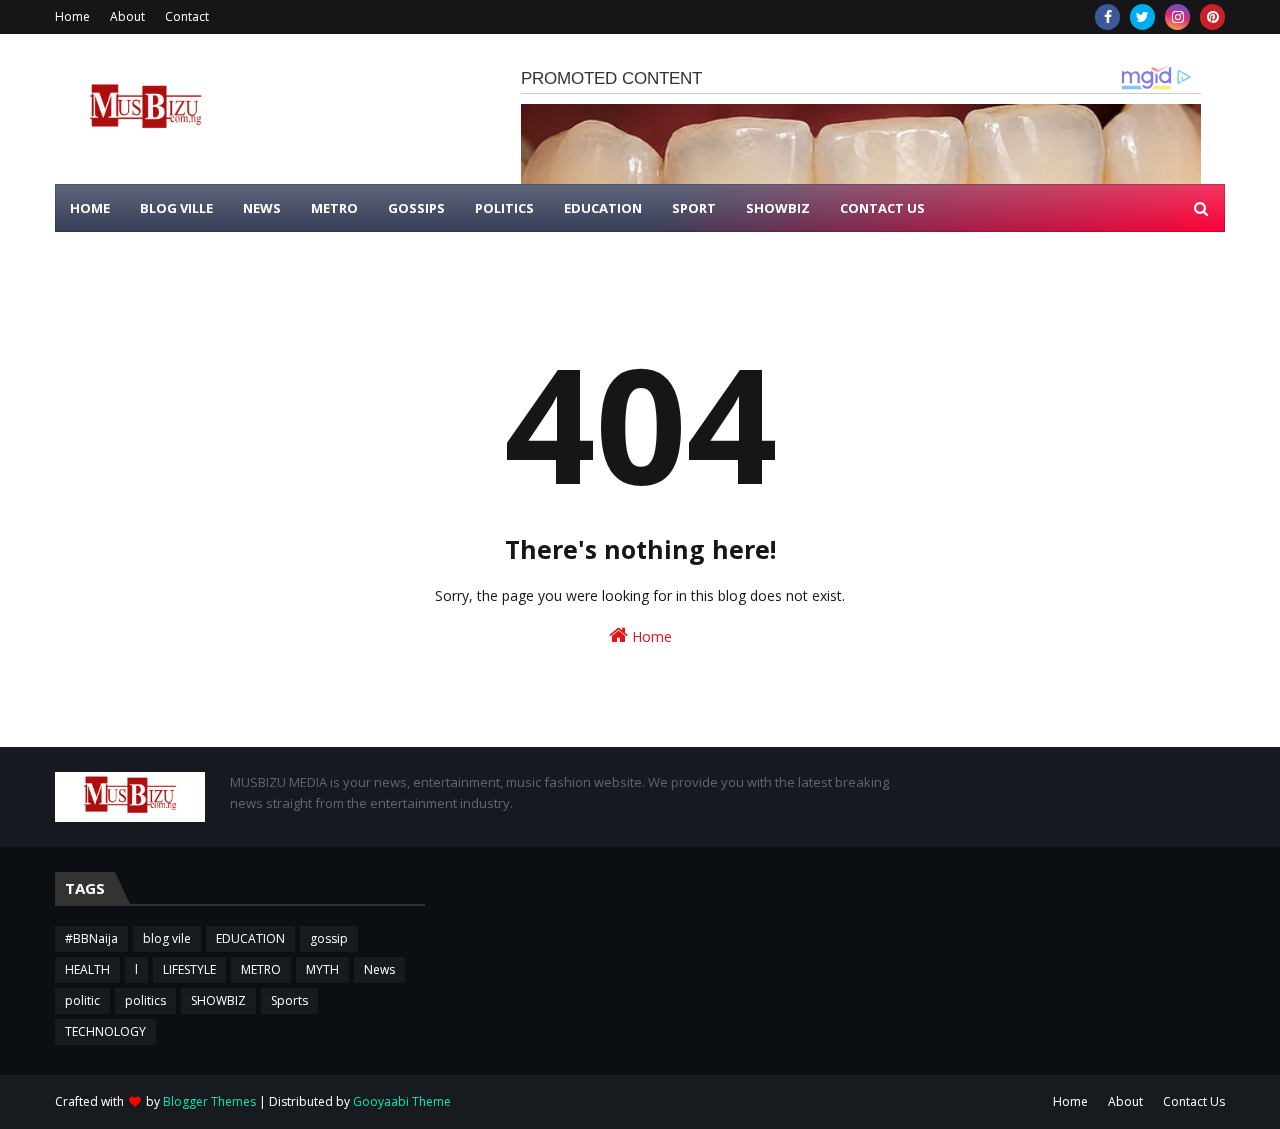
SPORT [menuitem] (694, 208)
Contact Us (1194, 1101)
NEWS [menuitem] (262, 208)
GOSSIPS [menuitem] (416, 208)
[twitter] (1142, 17)
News (379, 969)
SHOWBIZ (218, 1000)
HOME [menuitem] (90, 208)
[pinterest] (1212, 17)
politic (82, 1000)
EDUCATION (250, 938)
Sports (289, 1000)
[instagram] (1177, 17)
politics (145, 1000)
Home (72, 16)
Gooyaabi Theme (402, 1101)
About (127, 16)
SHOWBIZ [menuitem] (778, 208)
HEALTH (87, 969)
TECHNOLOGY (105, 1031)
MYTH (322, 969)
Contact (187, 16)
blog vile (167, 938)
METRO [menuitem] (334, 208)
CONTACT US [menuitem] (882, 208)
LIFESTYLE (189, 969)
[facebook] (1107, 17)
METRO (261, 969)
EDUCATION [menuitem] (603, 208)
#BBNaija (91, 938)
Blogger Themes (209, 1101)
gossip (329, 938)
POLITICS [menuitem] (504, 208)
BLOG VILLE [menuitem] (176, 208)
